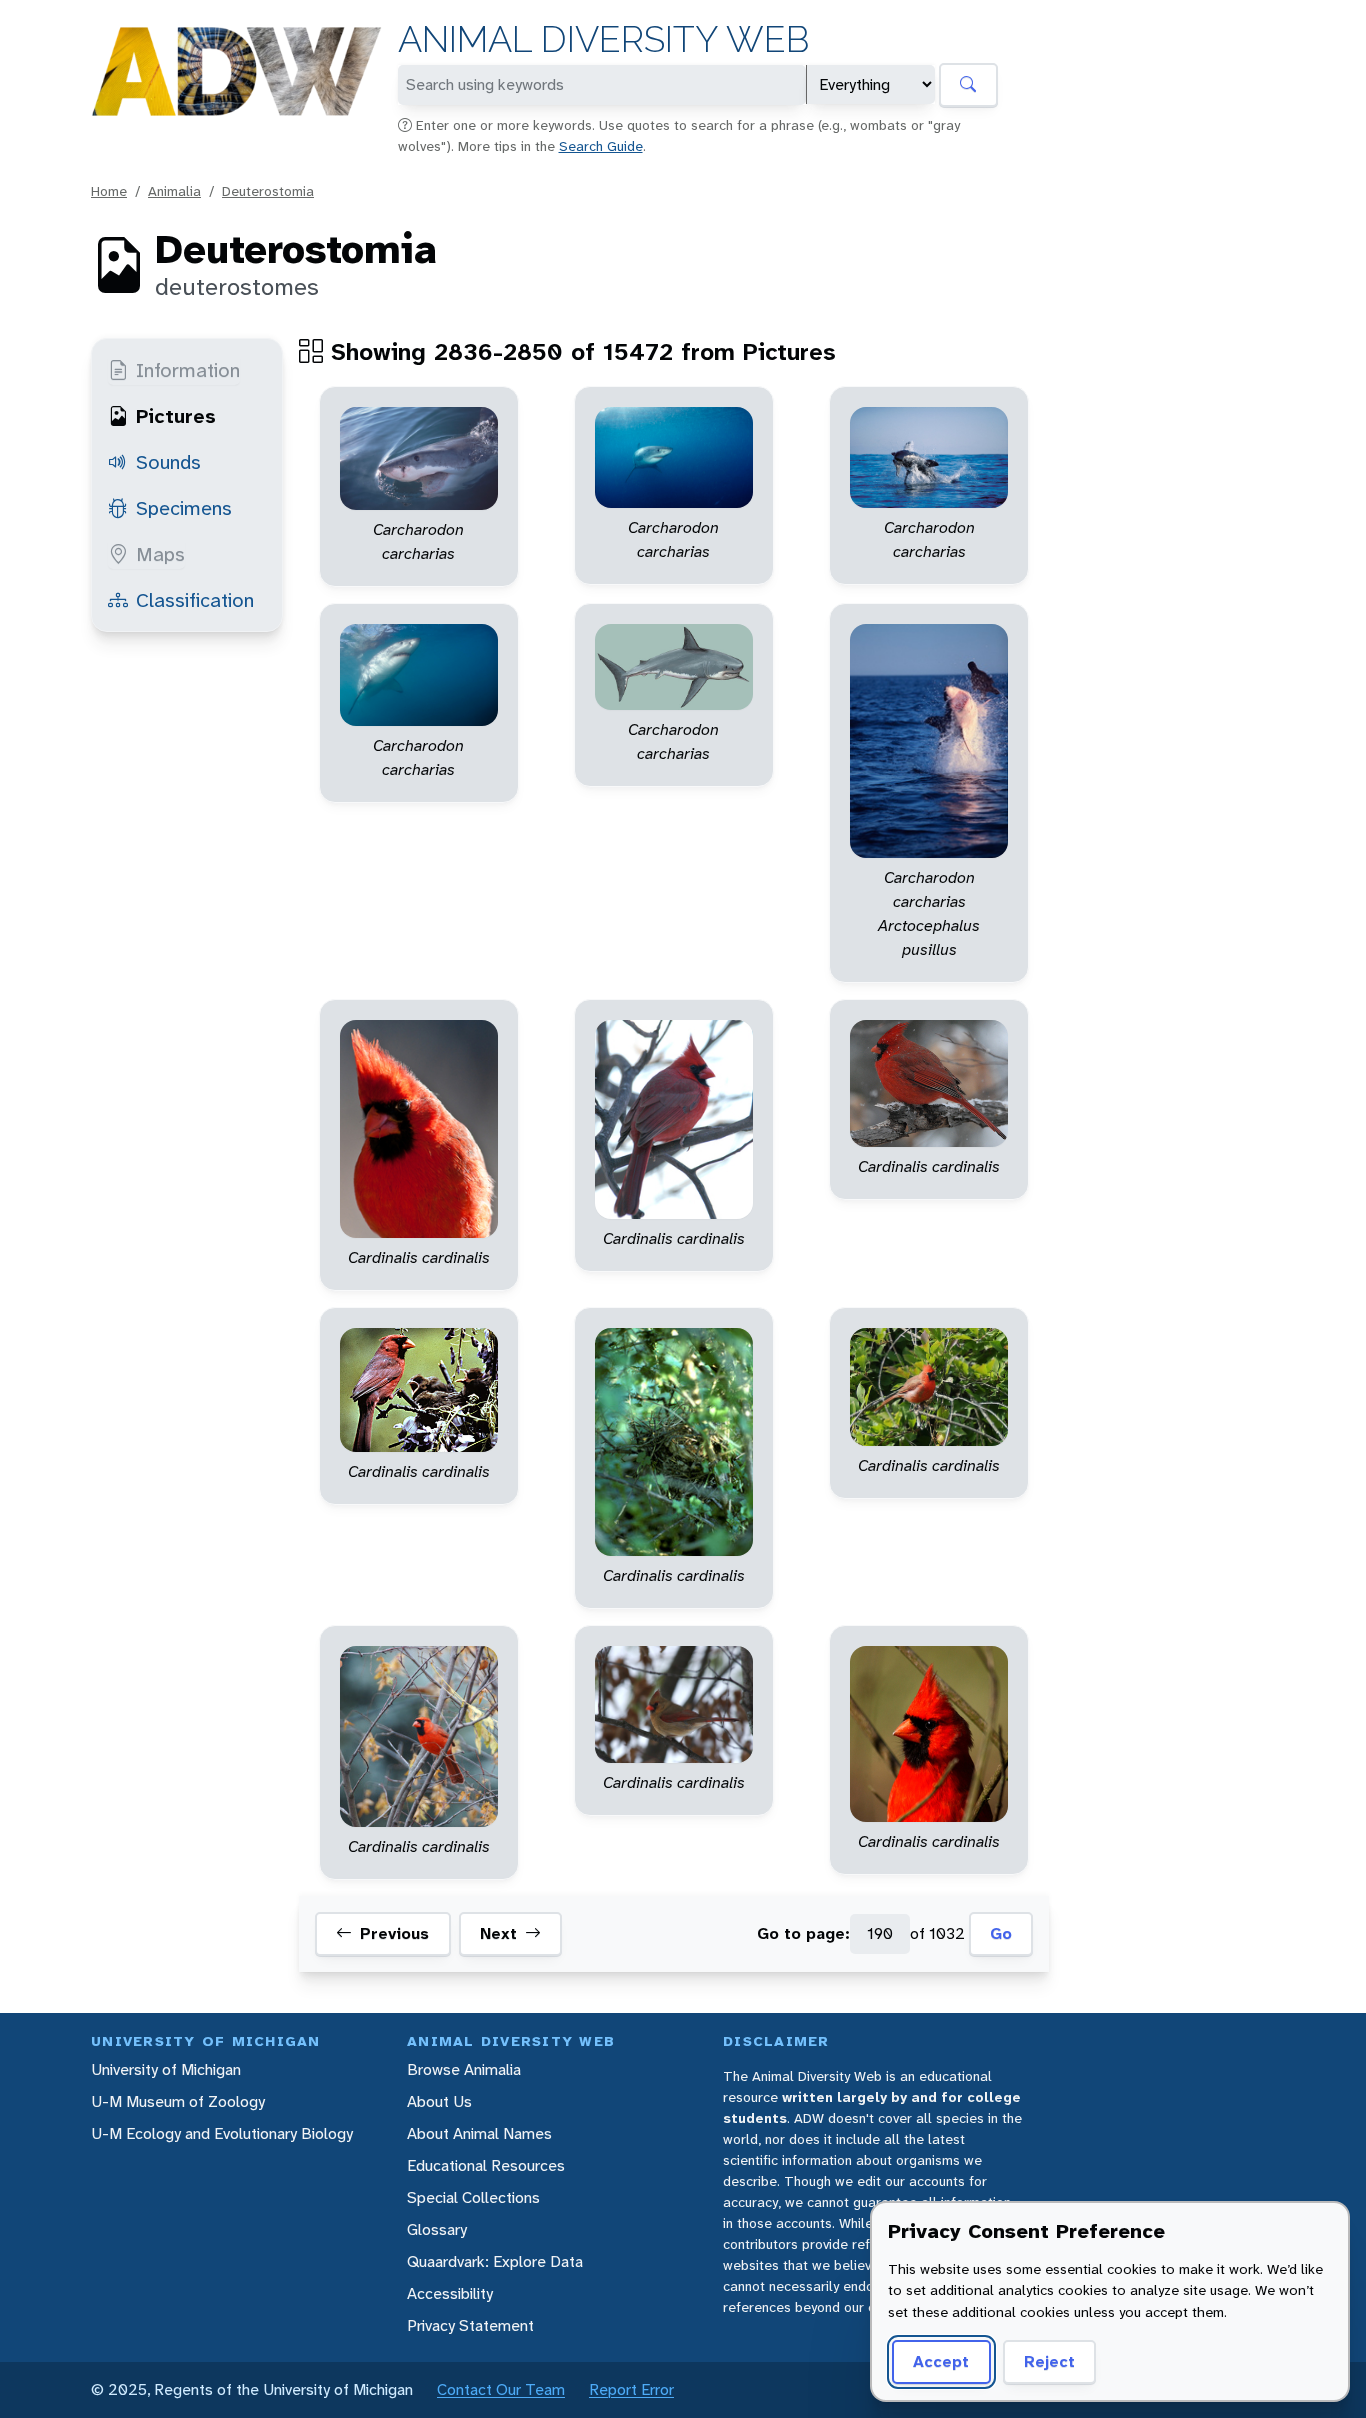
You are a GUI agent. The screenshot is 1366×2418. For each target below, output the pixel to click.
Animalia (174, 191)
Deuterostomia (268, 191)
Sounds (168, 462)
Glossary (437, 2229)
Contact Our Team (501, 2389)
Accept (941, 2361)
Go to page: (803, 1933)
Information (188, 370)
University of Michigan (166, 2069)
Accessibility (450, 2293)
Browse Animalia (464, 2069)
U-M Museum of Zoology (178, 2101)
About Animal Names (479, 2133)
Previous (394, 1933)
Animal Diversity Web (603, 39)
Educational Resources (486, 2165)
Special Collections (473, 2197)
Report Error (631, 2389)
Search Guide (601, 146)
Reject (1049, 2361)
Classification (195, 600)
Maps (160, 554)
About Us (439, 2101)
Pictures (176, 416)
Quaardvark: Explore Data (495, 2261)
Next (498, 1933)
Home (109, 191)
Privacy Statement (470, 2325)
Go (1001, 1933)
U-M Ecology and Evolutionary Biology (222, 2133)
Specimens (184, 508)
